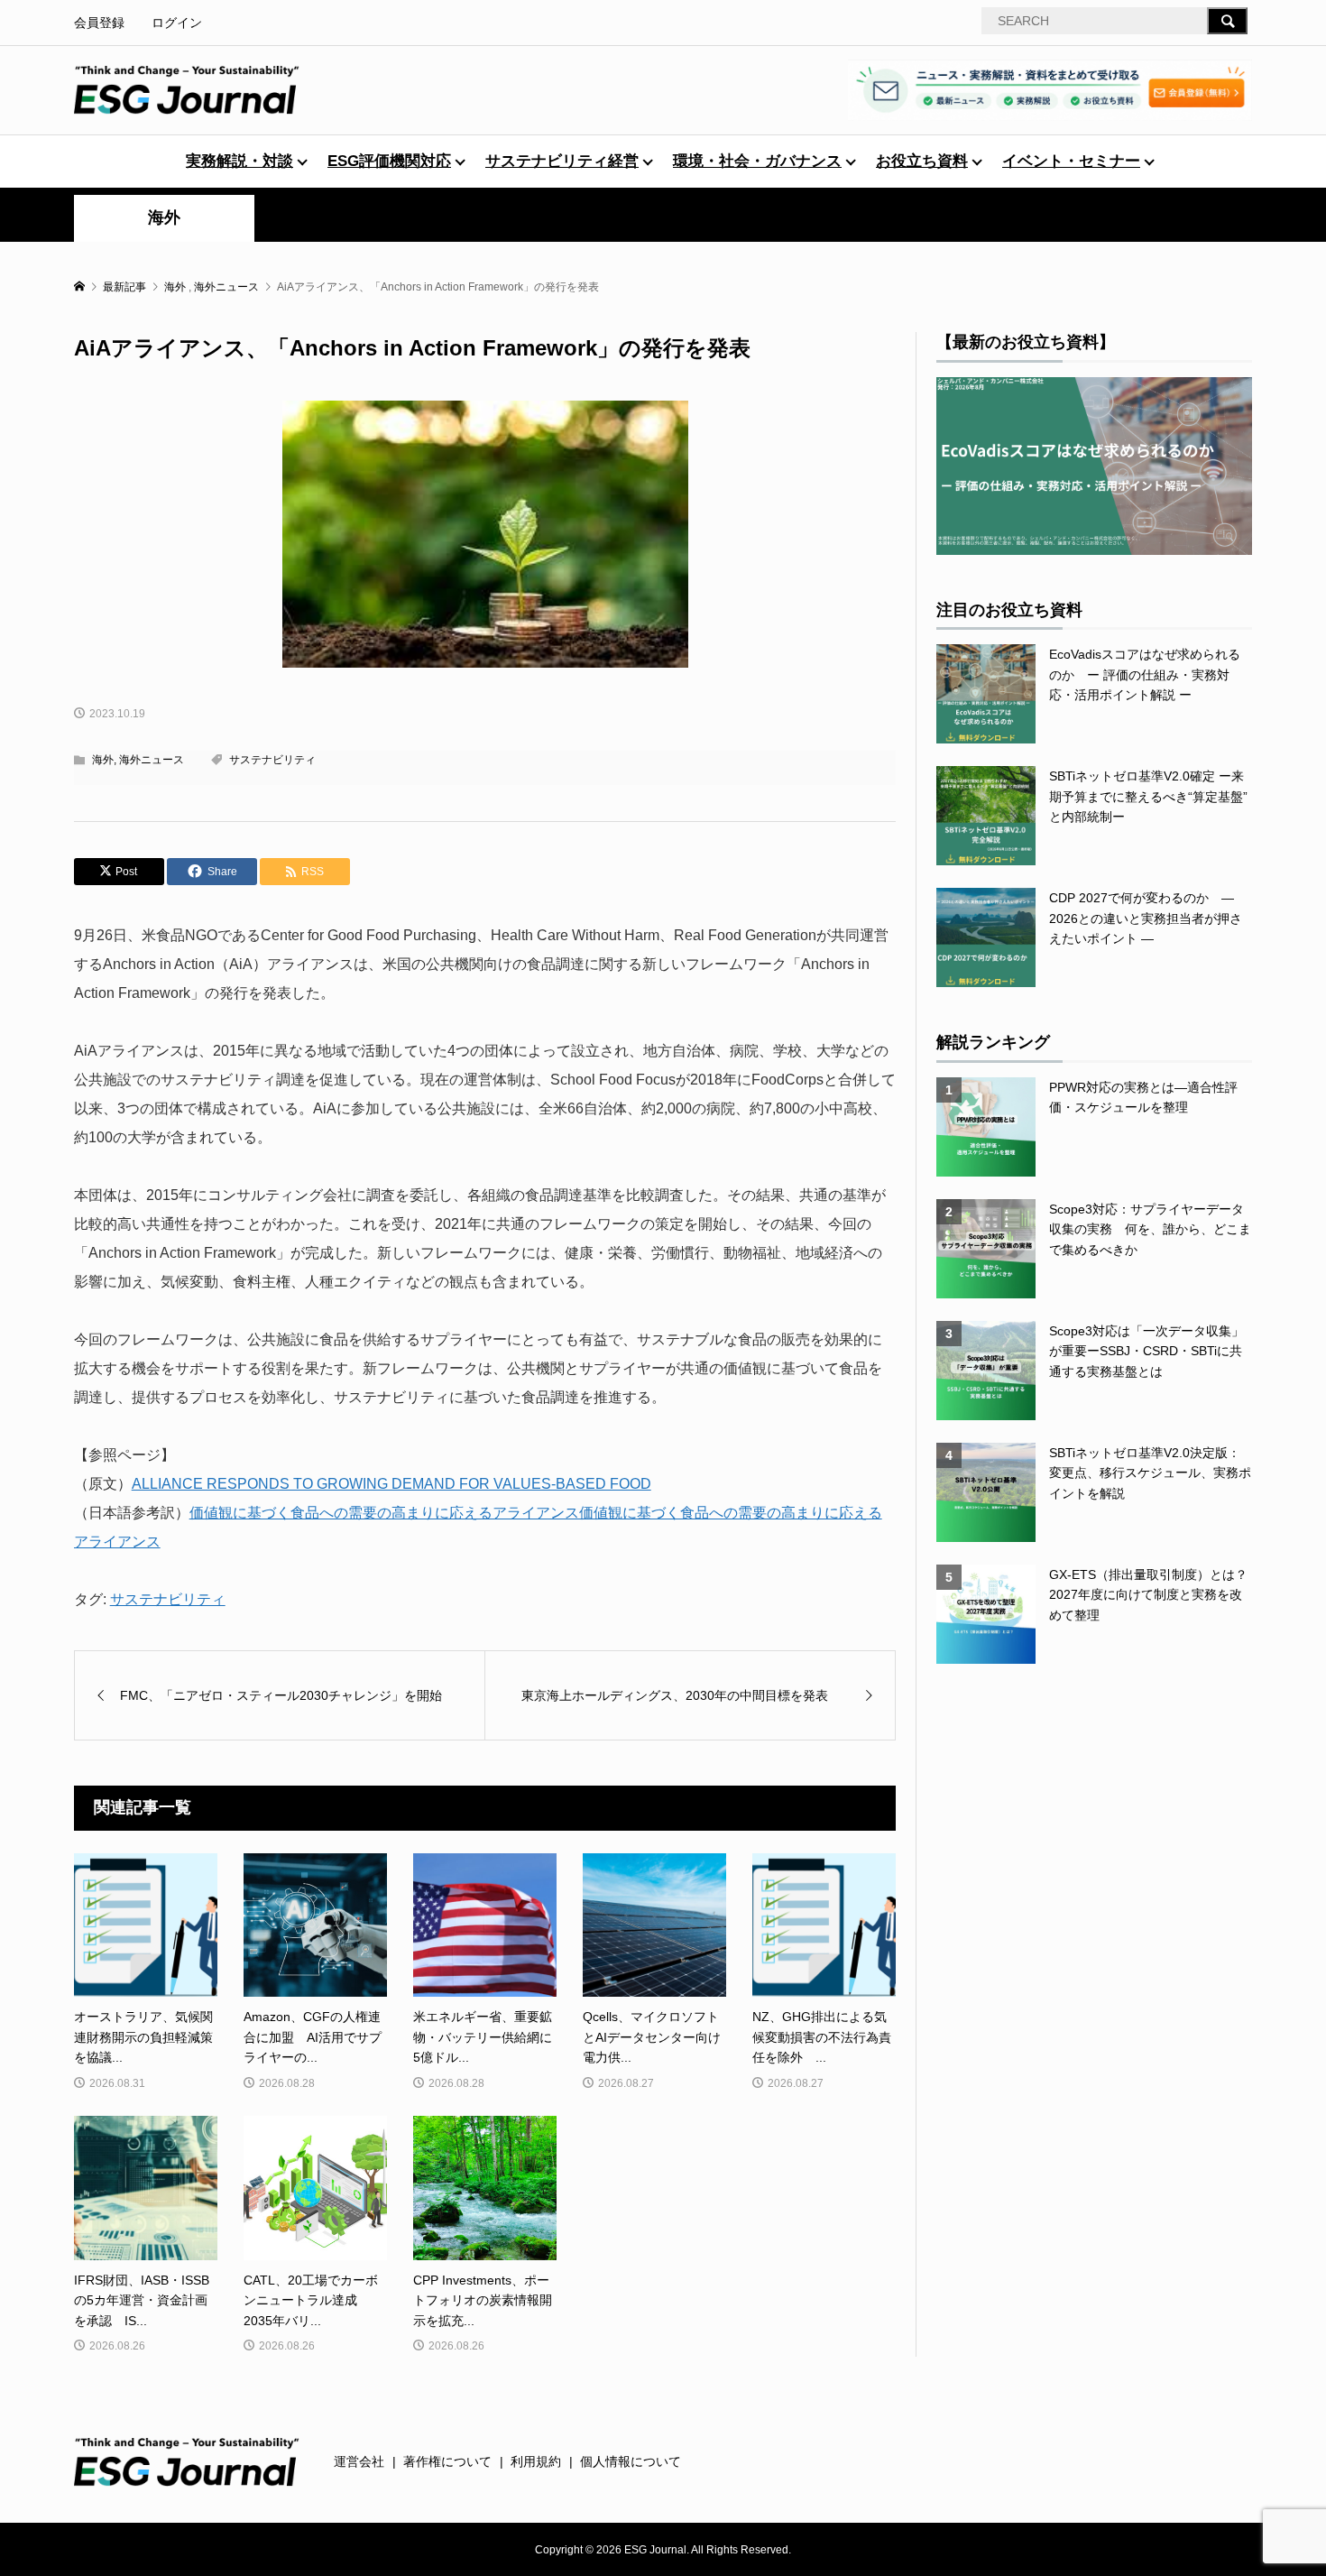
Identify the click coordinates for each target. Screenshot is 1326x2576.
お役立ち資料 (922, 161)
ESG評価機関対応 (389, 161)
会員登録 (99, 23)
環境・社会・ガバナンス (757, 161)
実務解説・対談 (239, 161)
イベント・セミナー (1071, 161)
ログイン (177, 23)
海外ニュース (152, 760)
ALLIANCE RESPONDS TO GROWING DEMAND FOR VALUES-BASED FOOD (391, 1484)
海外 (164, 217)
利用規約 (536, 2461)
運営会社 (359, 2461)
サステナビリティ (272, 760)
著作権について (447, 2461)
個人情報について (631, 2461)
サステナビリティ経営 (562, 161)
